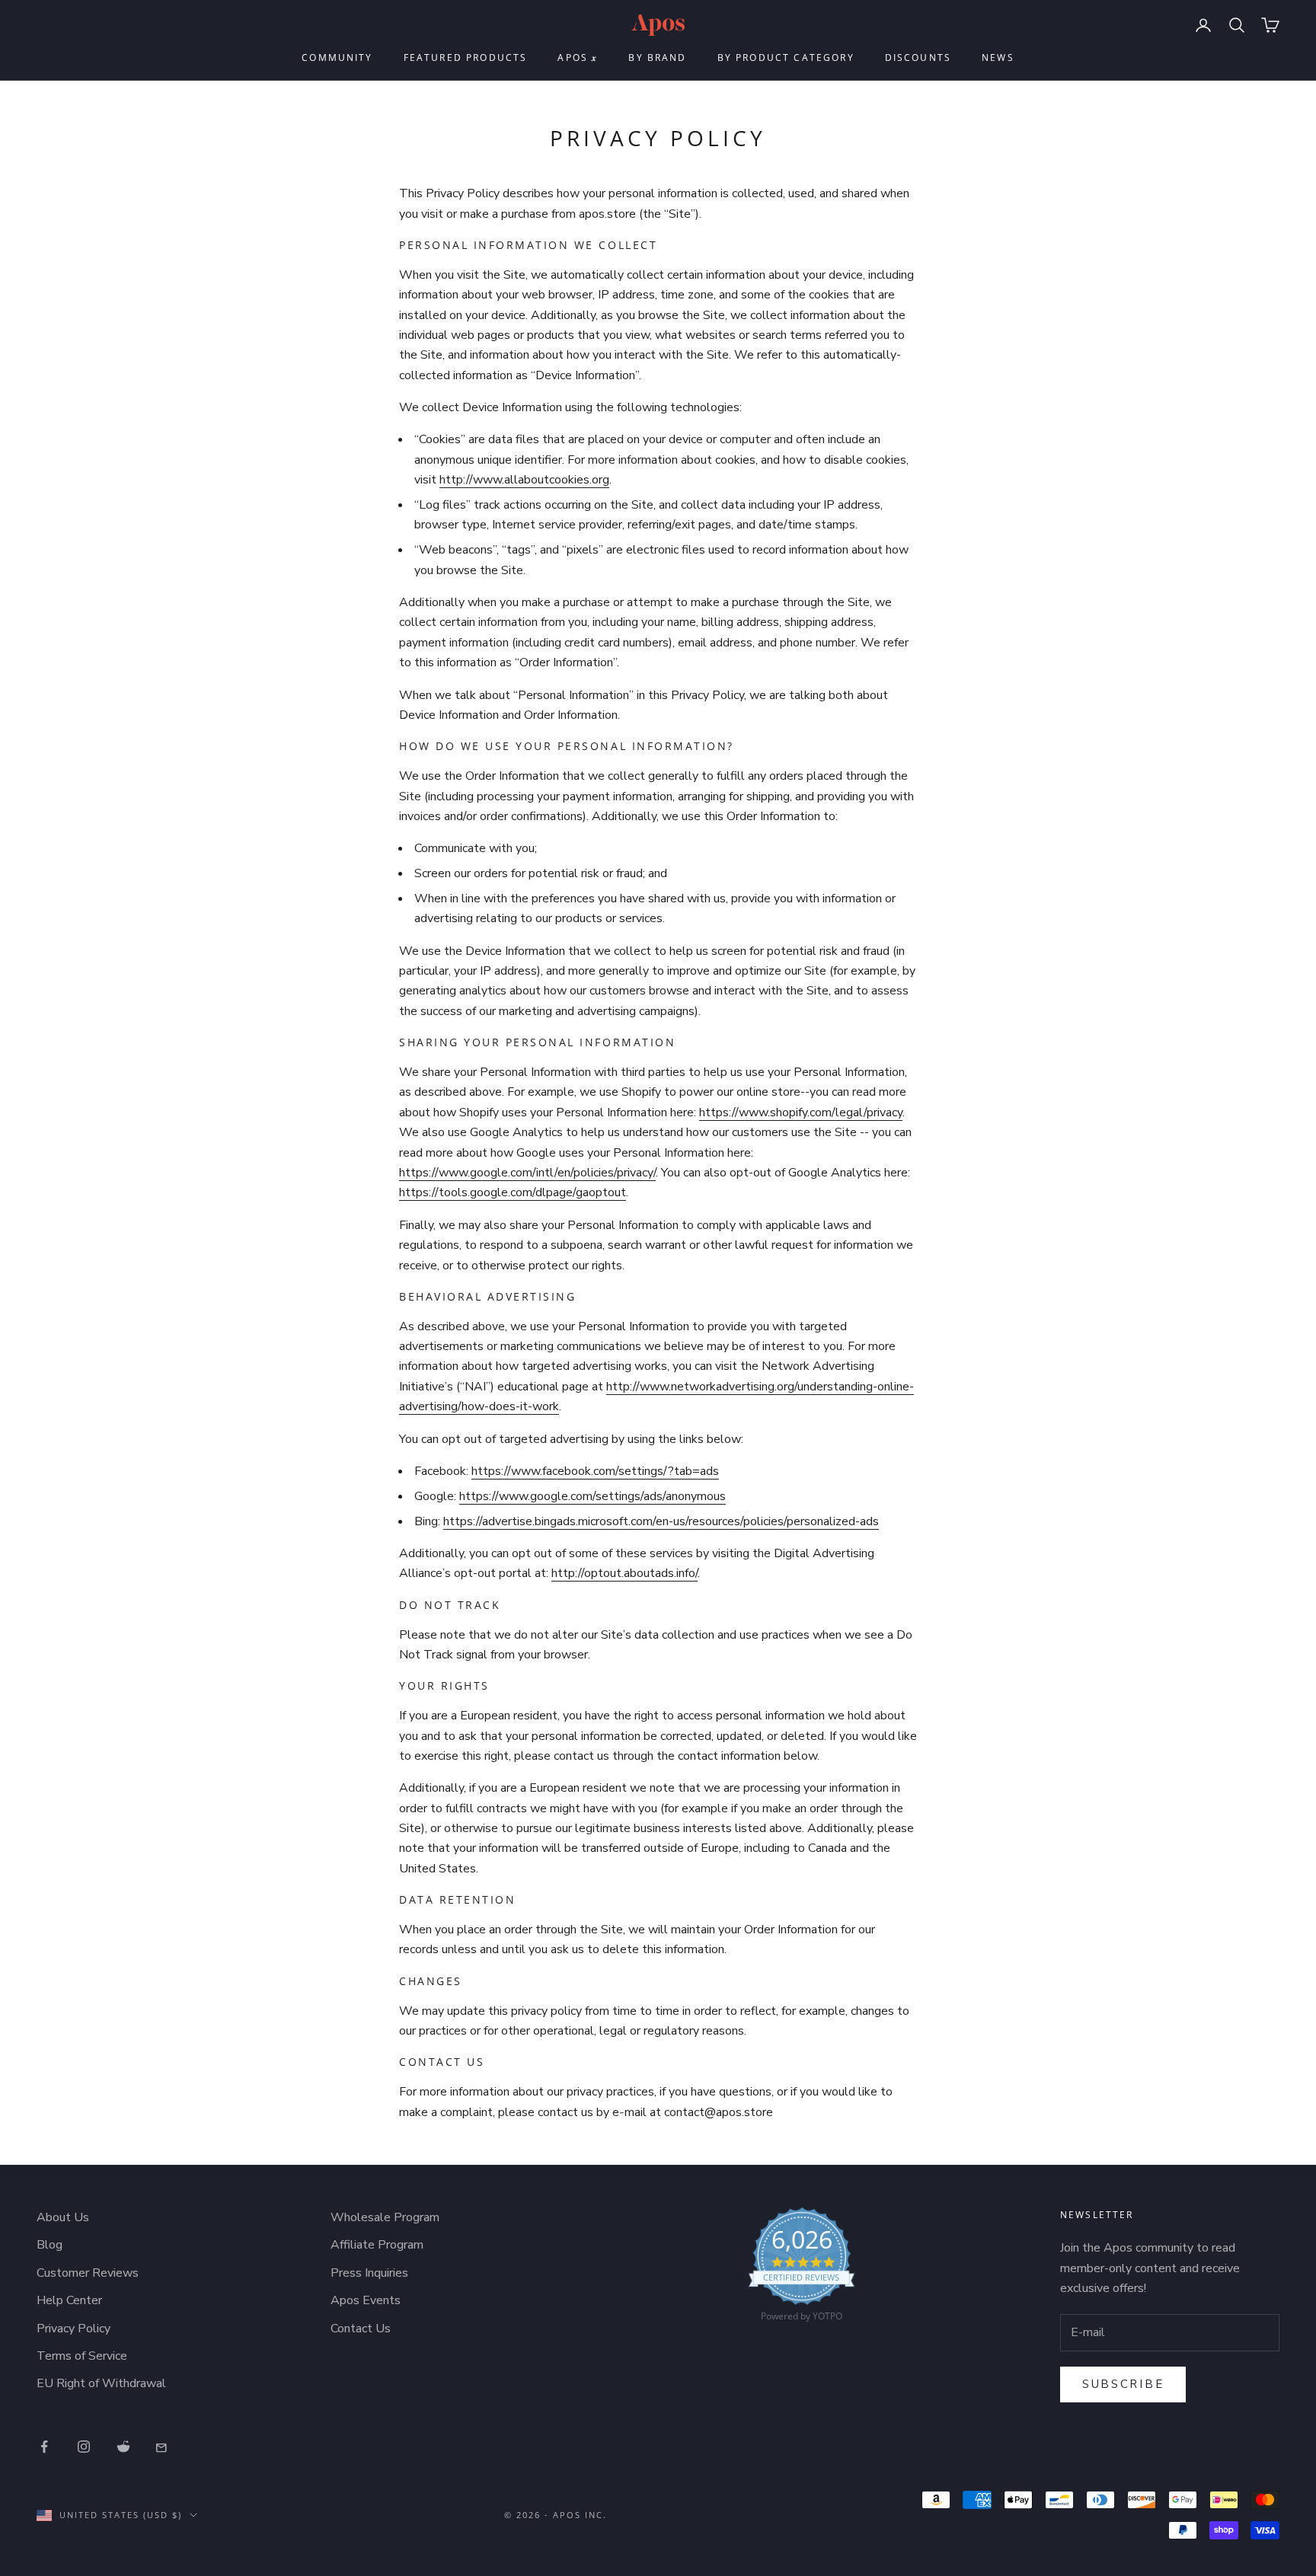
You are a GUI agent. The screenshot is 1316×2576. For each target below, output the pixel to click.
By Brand (657, 57)
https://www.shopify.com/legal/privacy (801, 1112)
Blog (50, 2245)
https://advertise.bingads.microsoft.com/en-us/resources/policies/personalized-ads (661, 1521)
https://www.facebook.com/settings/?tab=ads (595, 1471)
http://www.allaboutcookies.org (524, 480)
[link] (802, 2268)
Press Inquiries (369, 2273)
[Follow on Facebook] (44, 2447)
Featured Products (466, 57)
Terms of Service (82, 2356)
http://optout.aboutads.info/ (624, 1573)
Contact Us (361, 2329)
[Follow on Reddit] (123, 2447)
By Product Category (786, 57)
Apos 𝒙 (578, 57)
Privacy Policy (73, 2329)
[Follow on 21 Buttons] (163, 2447)
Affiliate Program (377, 2245)
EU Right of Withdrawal (101, 2383)
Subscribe (1123, 2384)
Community (337, 57)
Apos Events (366, 2300)
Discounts (918, 57)
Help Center (69, 2300)
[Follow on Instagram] (84, 2447)
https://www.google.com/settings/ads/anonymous (593, 1496)
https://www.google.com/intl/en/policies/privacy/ (527, 1173)
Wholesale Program (385, 2217)
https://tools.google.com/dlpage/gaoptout (513, 1192)
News (998, 57)
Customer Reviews (88, 2273)
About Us (63, 2217)
